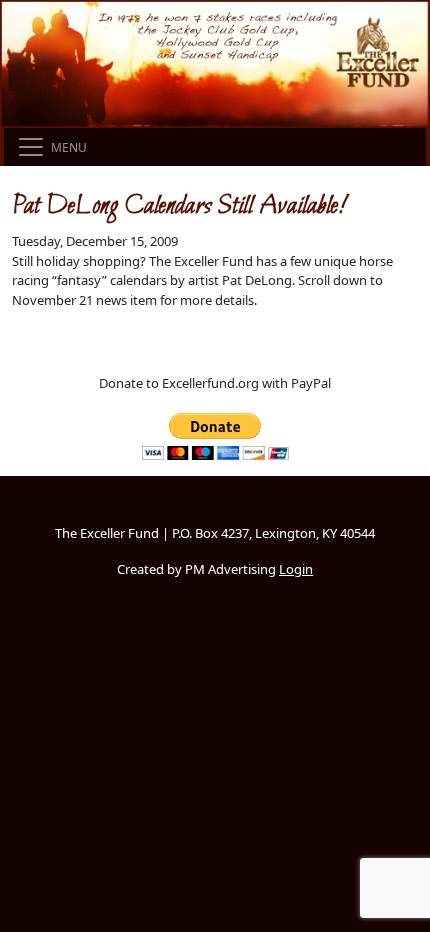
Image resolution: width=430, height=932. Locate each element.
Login (296, 569)
